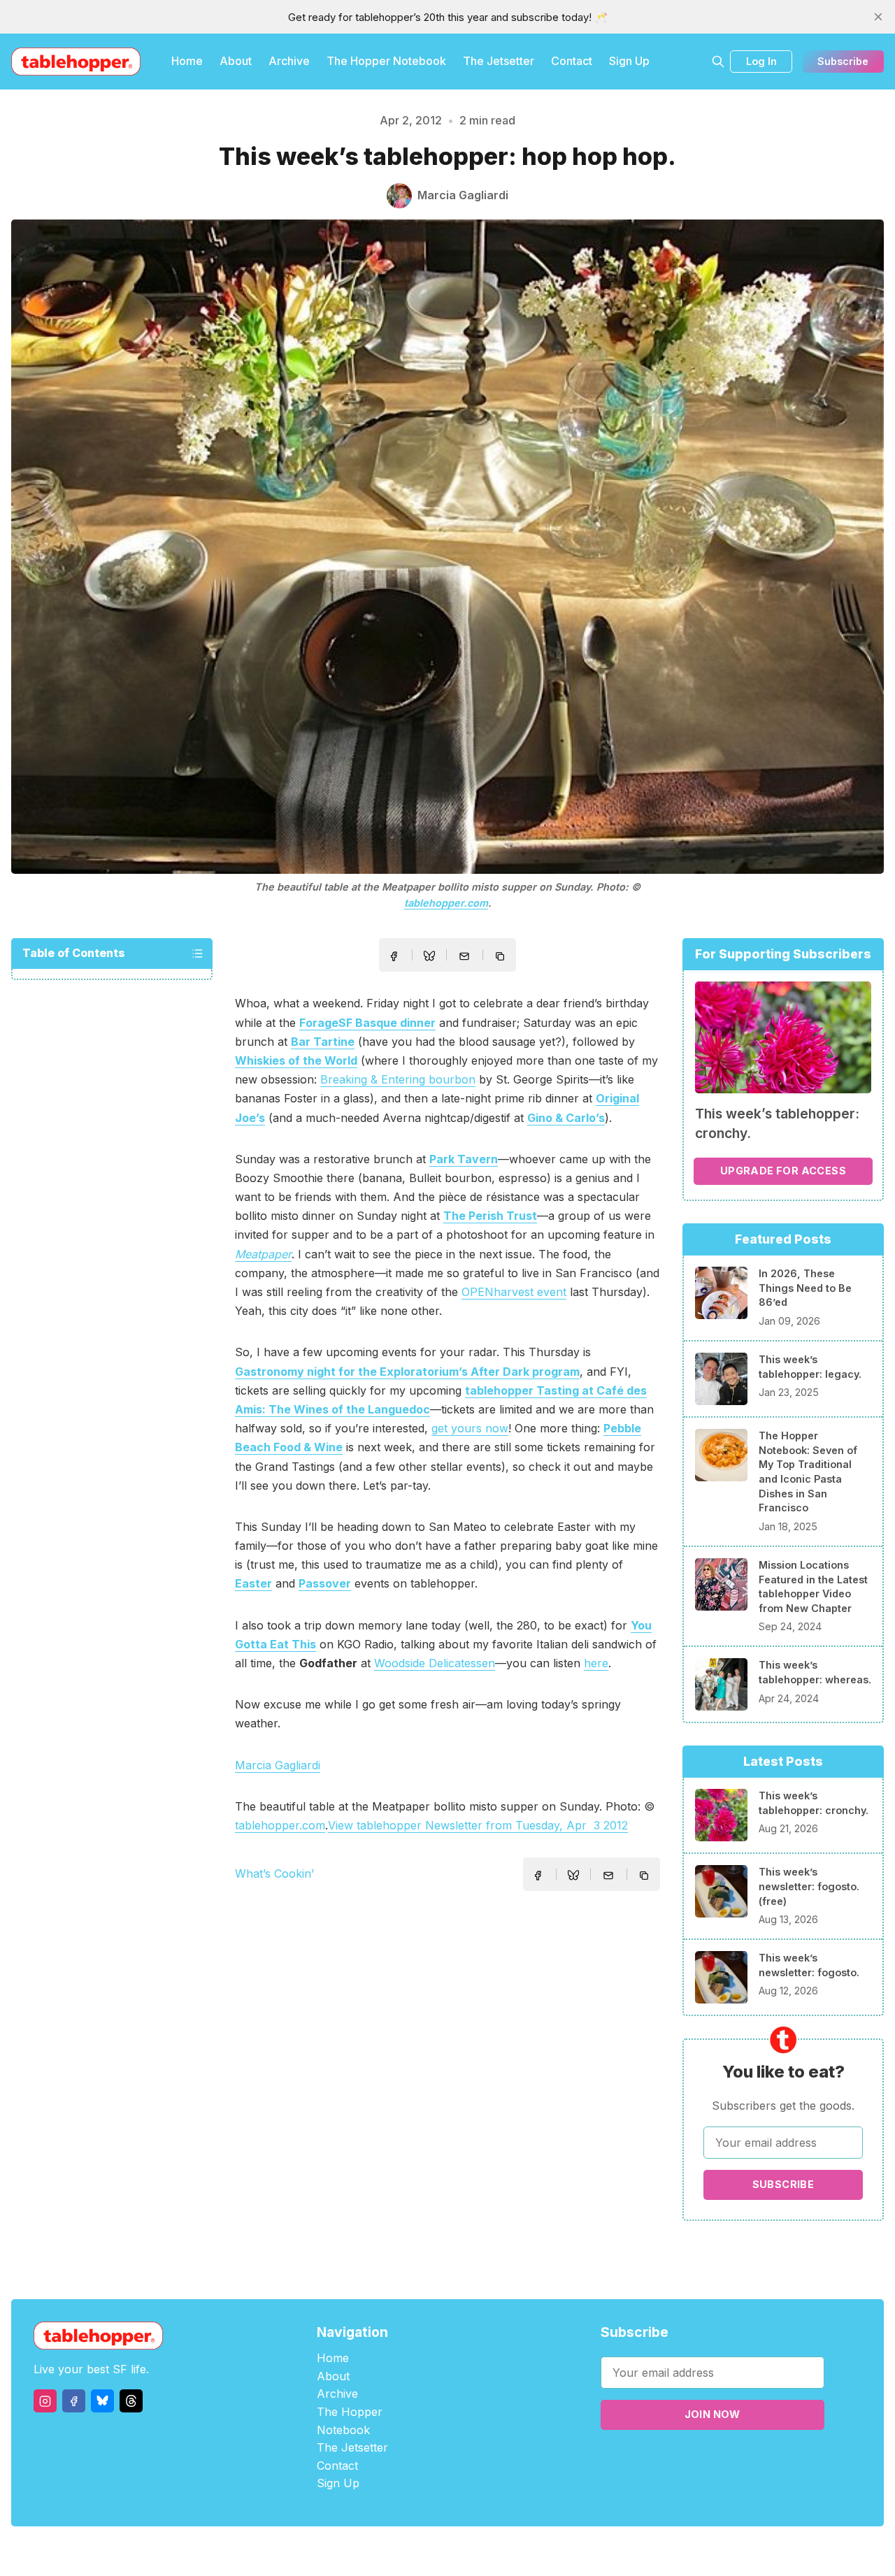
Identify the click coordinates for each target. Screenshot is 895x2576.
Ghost (483, 2551)
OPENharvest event (514, 1292)
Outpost (522, 2551)
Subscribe (843, 61)
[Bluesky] (102, 2401)
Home (187, 61)
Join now (713, 2414)
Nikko (580, 2551)
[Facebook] (74, 2401)
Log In (761, 61)
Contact (572, 61)
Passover (325, 1583)
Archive (289, 61)
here (596, 1663)
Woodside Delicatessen (435, 1663)
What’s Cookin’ (274, 1873)
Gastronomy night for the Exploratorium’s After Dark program (407, 1372)
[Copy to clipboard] (501, 958)
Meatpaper (263, 1254)
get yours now (470, 1428)
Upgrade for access (783, 1171)
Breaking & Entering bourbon (398, 1079)
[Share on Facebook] (394, 956)
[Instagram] (45, 2401)
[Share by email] (464, 956)
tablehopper (364, 2551)
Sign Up (629, 61)
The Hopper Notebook (386, 61)
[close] (878, 17)
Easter (253, 1583)
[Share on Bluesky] (429, 958)
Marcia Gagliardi (278, 1765)
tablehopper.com (446, 903)
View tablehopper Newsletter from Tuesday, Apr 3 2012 (478, 1825)
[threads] (131, 2401)
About (236, 61)
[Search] (718, 62)
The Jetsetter (499, 61)
